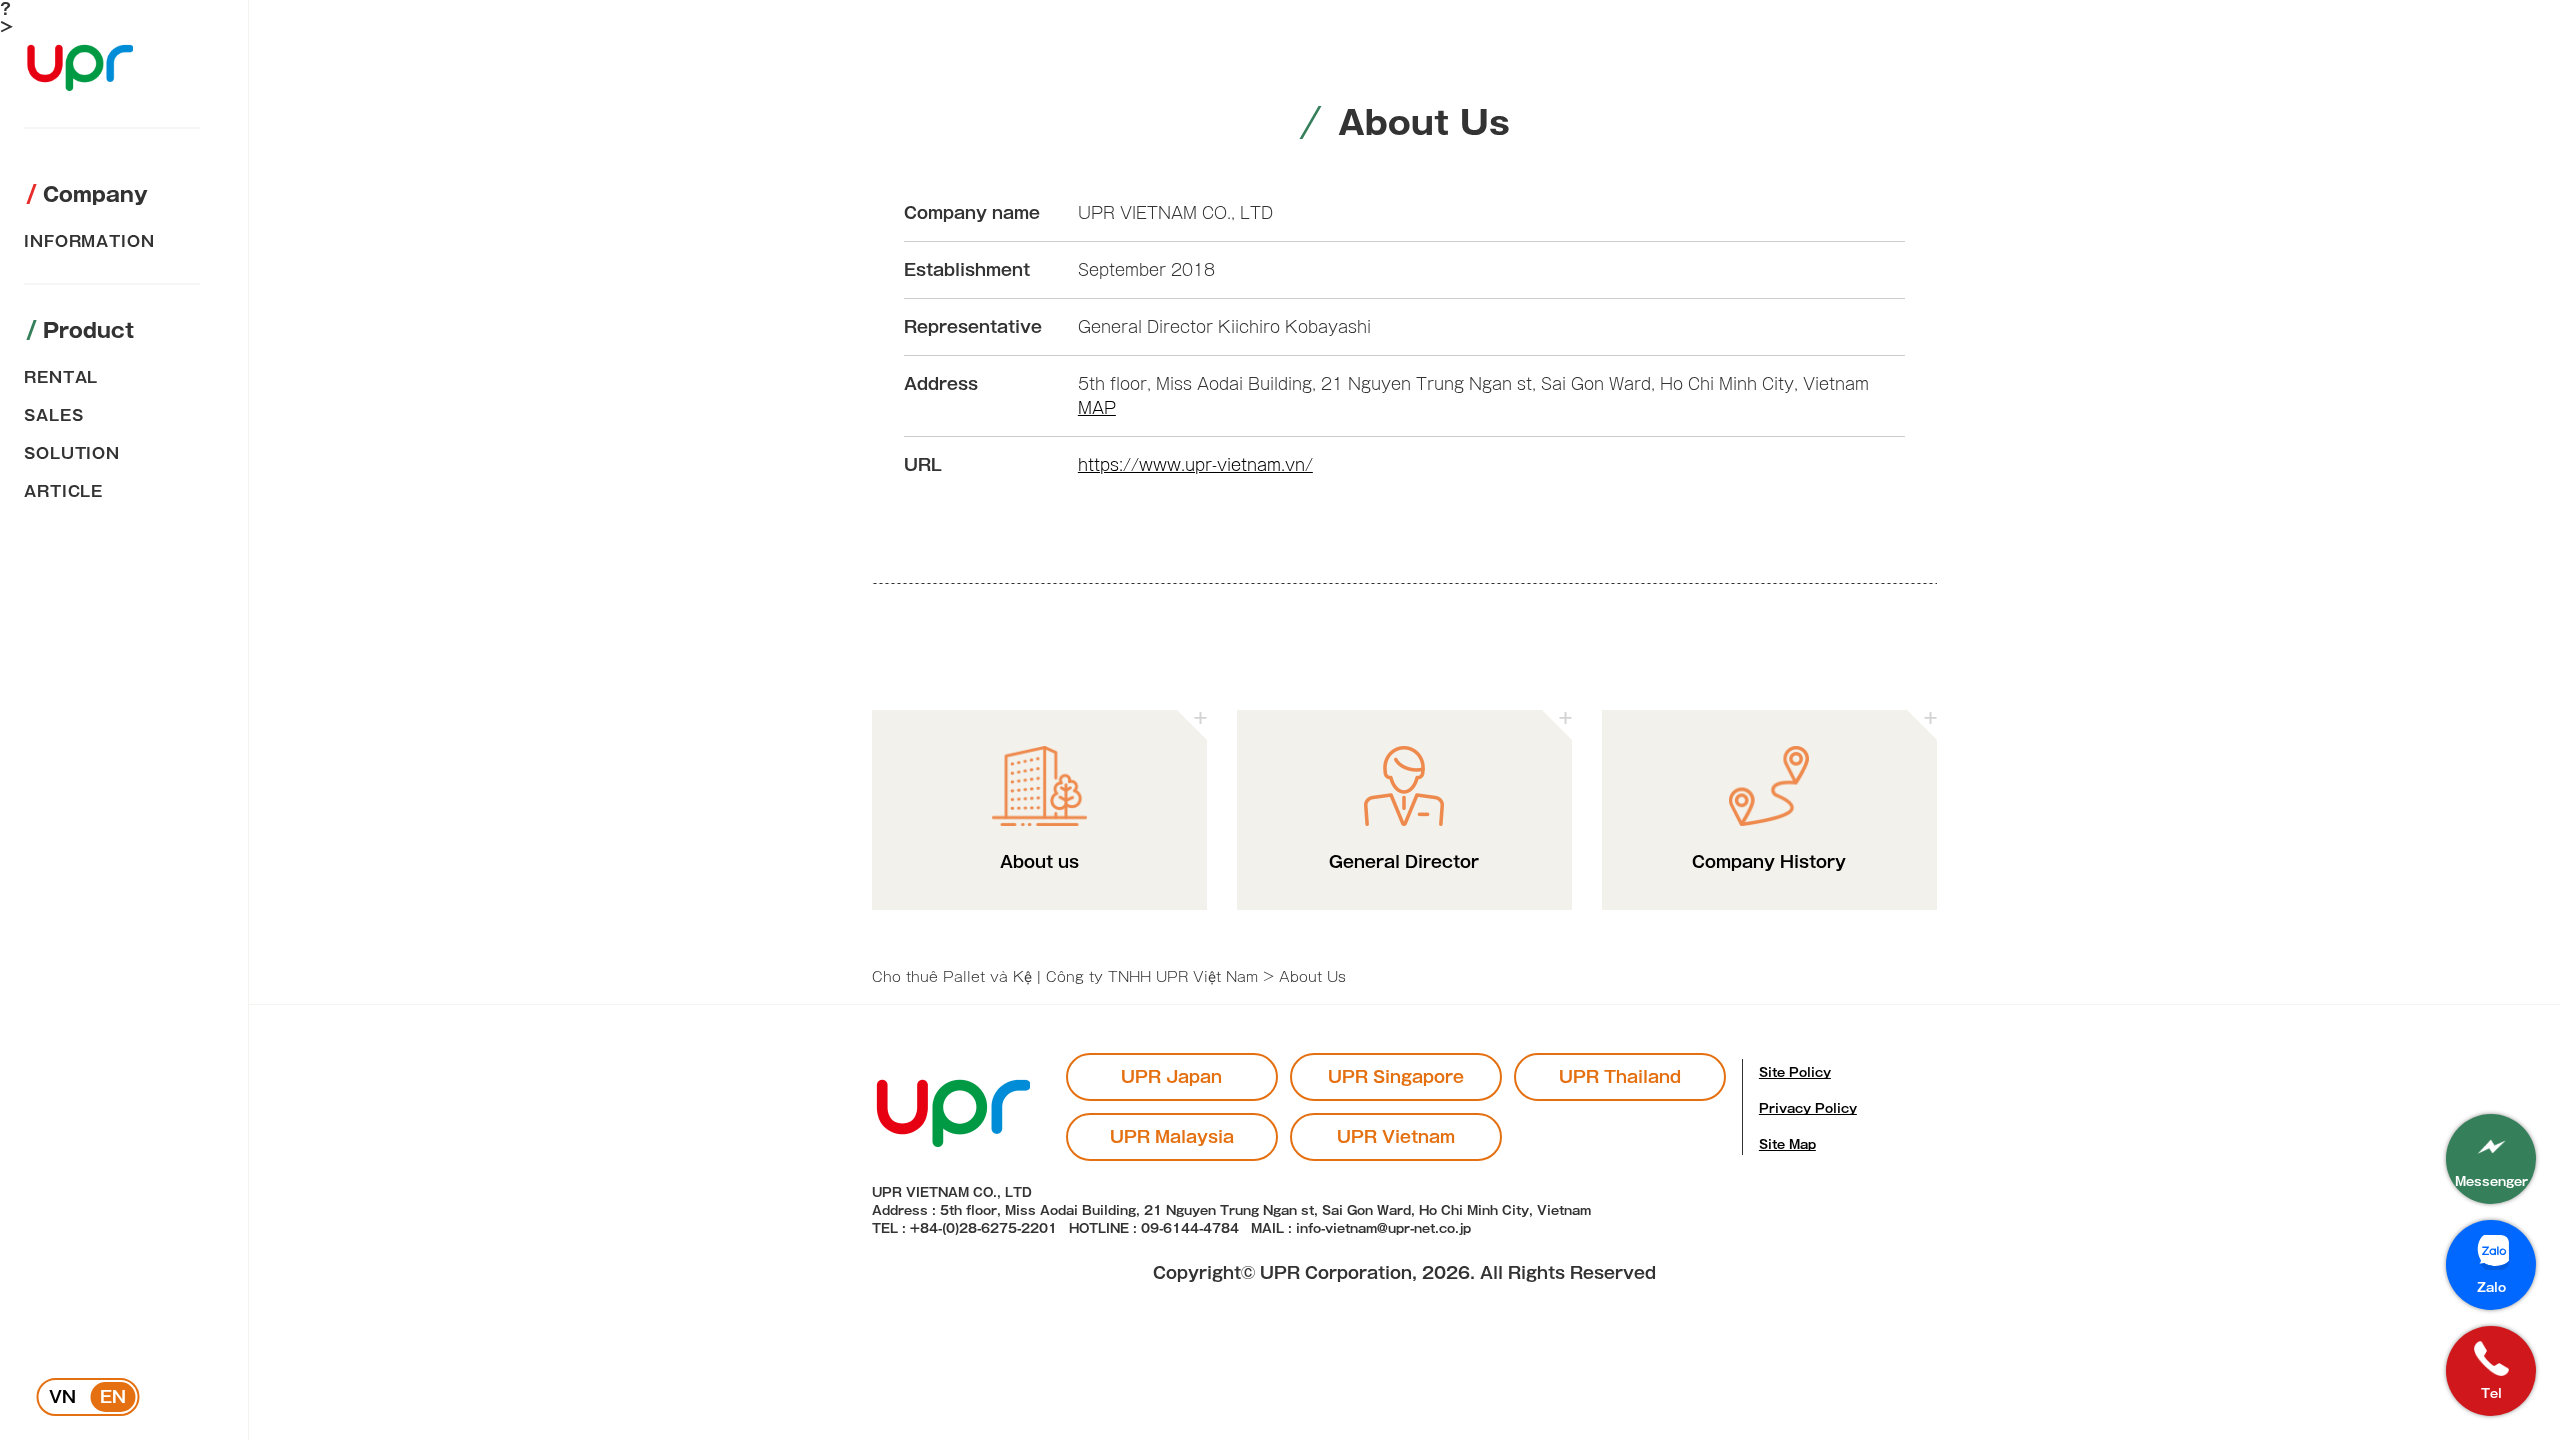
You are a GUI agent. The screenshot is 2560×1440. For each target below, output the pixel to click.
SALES (54, 415)
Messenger (2491, 1181)
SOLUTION (72, 453)
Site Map (1787, 1144)
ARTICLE (63, 491)
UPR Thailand (1620, 1077)
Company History (1769, 862)
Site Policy (1795, 1072)
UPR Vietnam (1396, 1137)
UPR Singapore (1396, 1077)
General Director (1404, 862)
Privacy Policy (1808, 1108)
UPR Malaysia (1172, 1137)
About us (1039, 862)
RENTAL (61, 377)
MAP (1097, 408)
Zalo (2491, 1287)
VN (62, 1397)
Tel (2491, 1393)
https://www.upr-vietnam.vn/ (1195, 465)
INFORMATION (89, 241)
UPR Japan (1171, 1077)
